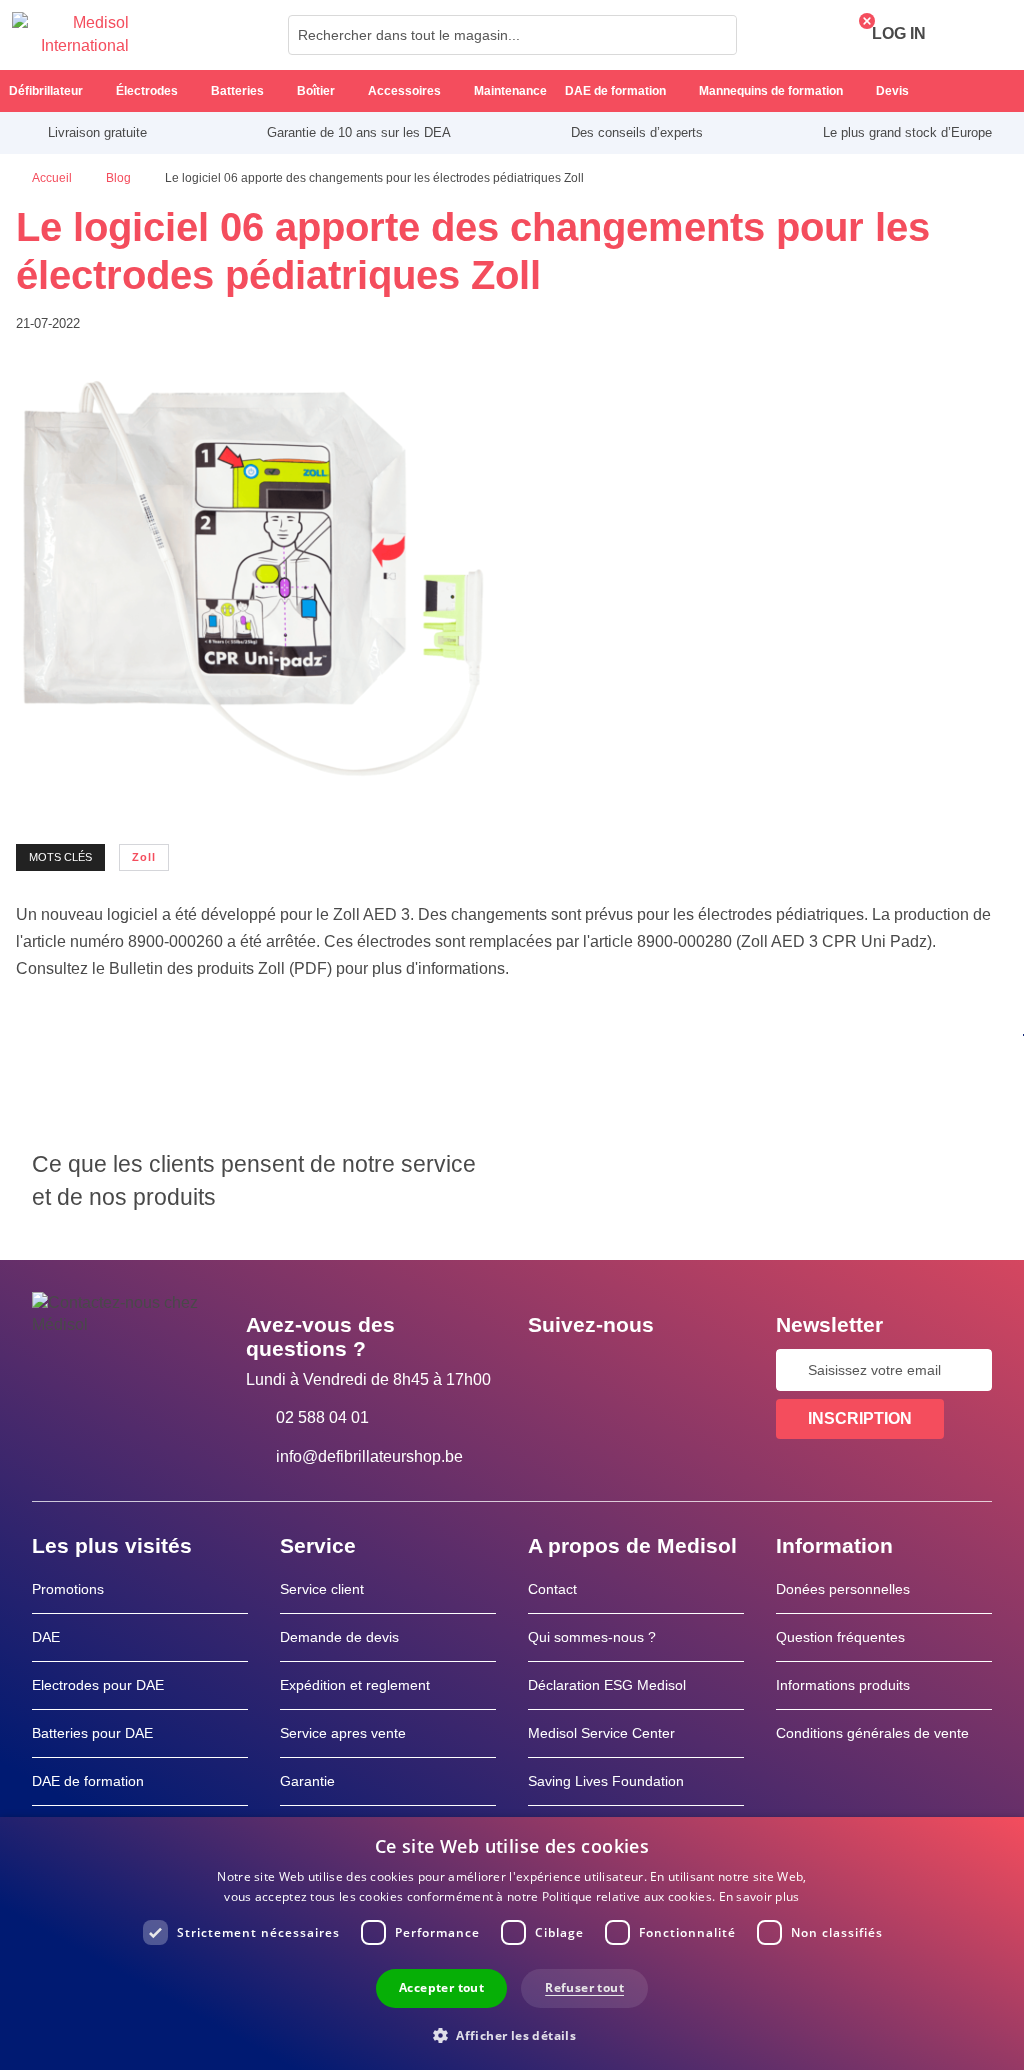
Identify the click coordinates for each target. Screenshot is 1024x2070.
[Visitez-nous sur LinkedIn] (607, 1370)
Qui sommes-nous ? (592, 1637)
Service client (322, 1589)
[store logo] (70, 35)
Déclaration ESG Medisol (607, 1685)
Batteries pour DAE (92, 1733)
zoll (144, 857)
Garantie (307, 1781)
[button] (512, 2034)
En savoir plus (759, 1896)
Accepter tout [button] (441, 1987)
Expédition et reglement (355, 1685)
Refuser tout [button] (584, 1987)
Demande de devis (339, 1637)
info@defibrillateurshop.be (369, 1456)
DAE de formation (88, 1781)
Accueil (53, 178)
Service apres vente (343, 1733)
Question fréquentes (840, 1637)
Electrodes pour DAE (98, 1685)
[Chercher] (716, 35)
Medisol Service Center (601, 1733)
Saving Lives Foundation (606, 1781)
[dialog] (512, 1943)
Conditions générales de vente (872, 1733)
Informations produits (843, 1685)
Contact (552, 1589)
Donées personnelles (843, 1589)
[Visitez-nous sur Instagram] (665, 1370)
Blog (120, 178)
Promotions (68, 1589)
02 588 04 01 (322, 1417)
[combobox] (512, 35)
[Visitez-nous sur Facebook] (549, 1370)
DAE (46, 1637)
